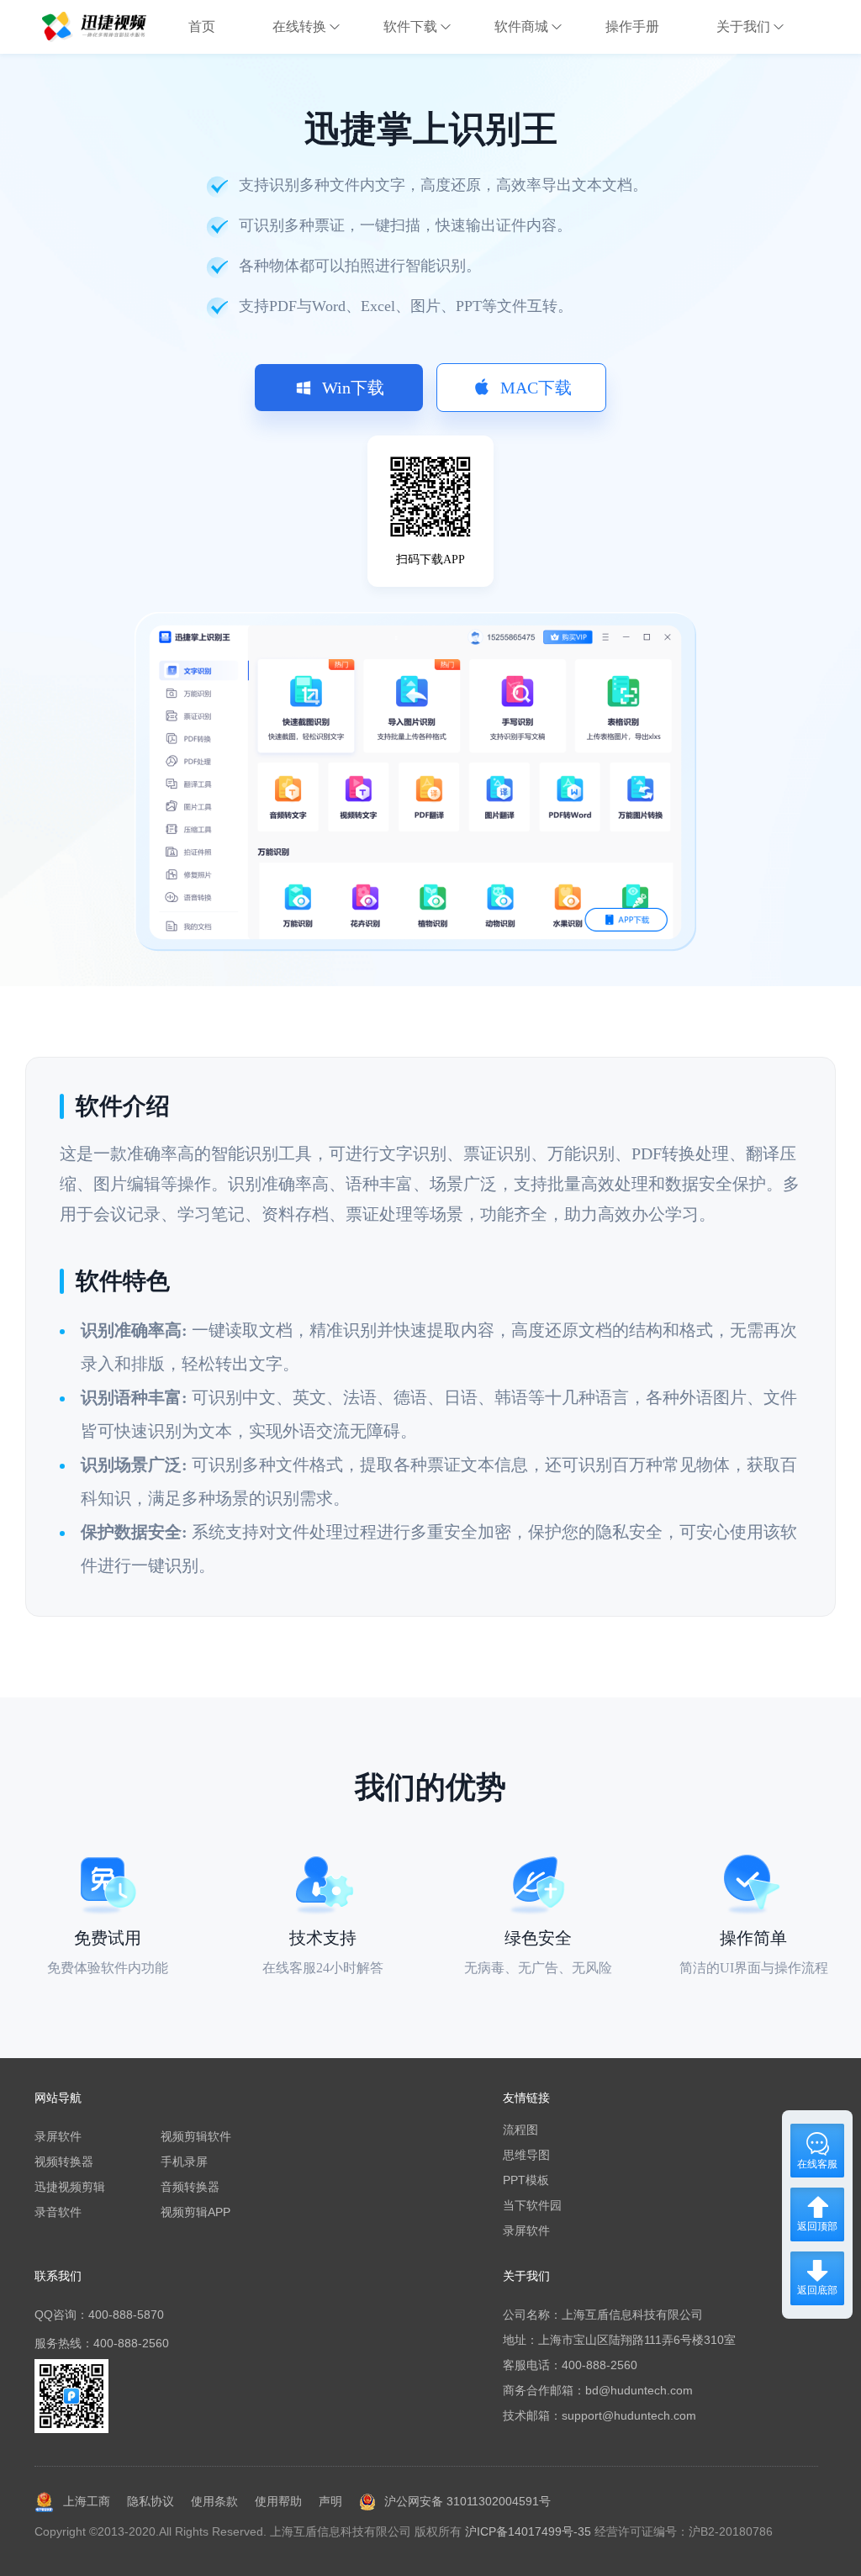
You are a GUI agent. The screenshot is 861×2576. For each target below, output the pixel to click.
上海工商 (87, 2501)
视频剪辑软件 (196, 2136)
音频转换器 (190, 2187)
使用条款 (214, 2501)
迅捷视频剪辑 (70, 2187)
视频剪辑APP (195, 2212)
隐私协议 (151, 2501)
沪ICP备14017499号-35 (528, 2531)
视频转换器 (64, 2162)
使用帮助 (278, 2501)
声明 (330, 2501)
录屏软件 (58, 2136)
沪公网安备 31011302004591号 (467, 2501)
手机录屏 (184, 2162)
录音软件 (58, 2212)
